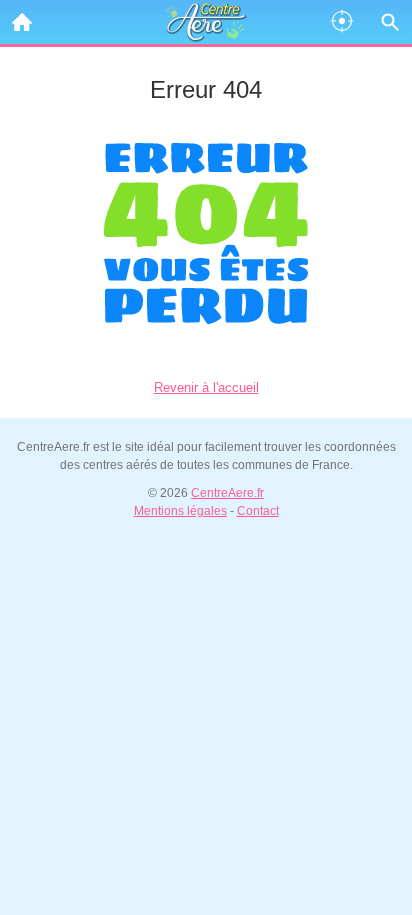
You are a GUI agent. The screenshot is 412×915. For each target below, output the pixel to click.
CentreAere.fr (227, 493)
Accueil (22, 22)
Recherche (390, 22)
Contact (258, 511)
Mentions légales (180, 511)
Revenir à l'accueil (206, 387)
